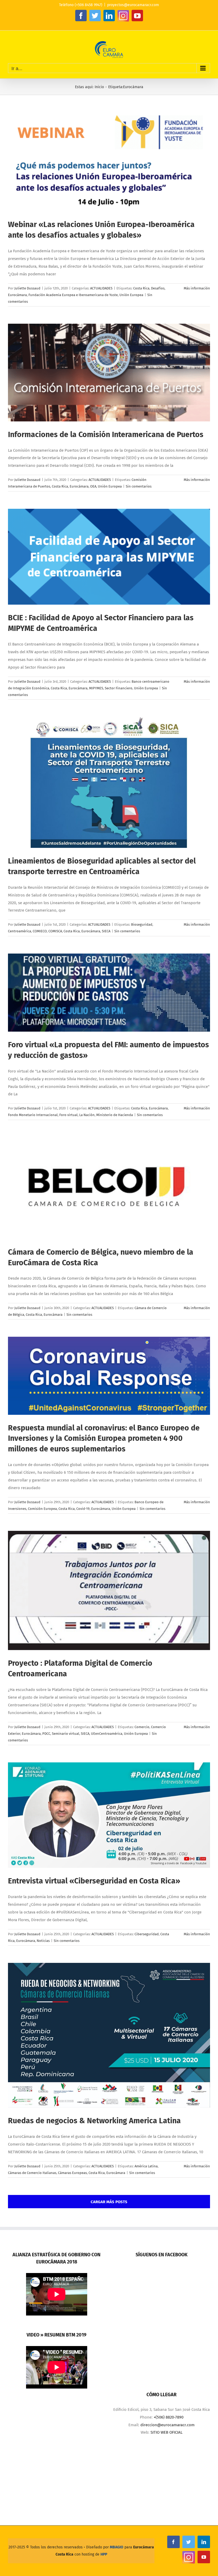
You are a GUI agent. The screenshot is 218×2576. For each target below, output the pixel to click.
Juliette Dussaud (27, 288)
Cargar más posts (109, 2202)
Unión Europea (131, 295)
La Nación (87, 1115)
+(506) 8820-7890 (169, 2417)
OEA (93, 486)
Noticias (43, 1941)
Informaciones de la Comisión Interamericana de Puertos (106, 435)
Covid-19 (83, 1509)
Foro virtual (68, 1115)
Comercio (142, 1727)
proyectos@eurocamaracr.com (133, 5)
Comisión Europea (42, 1509)
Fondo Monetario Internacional (33, 1115)
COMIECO (40, 931)
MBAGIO (117, 2547)
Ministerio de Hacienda (115, 1115)
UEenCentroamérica (107, 1734)
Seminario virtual (66, 1734)
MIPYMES (96, 688)
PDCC (46, 1734)
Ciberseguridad (147, 1934)
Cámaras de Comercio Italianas (32, 2173)
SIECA (106, 931)
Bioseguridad (142, 924)
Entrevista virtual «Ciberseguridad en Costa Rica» (94, 1881)
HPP (104, 2554)
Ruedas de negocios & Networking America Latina (94, 2121)
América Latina (146, 2166)
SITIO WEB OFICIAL (166, 2432)
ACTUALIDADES (101, 288)
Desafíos (158, 288)
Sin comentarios (139, 486)
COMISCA (55, 931)
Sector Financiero (119, 688)
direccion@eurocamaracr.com (167, 2425)
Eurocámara (17, 295)
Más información (197, 288)
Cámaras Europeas (72, 2173)
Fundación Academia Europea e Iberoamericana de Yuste (73, 295)
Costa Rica (141, 288)
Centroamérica (20, 931)
